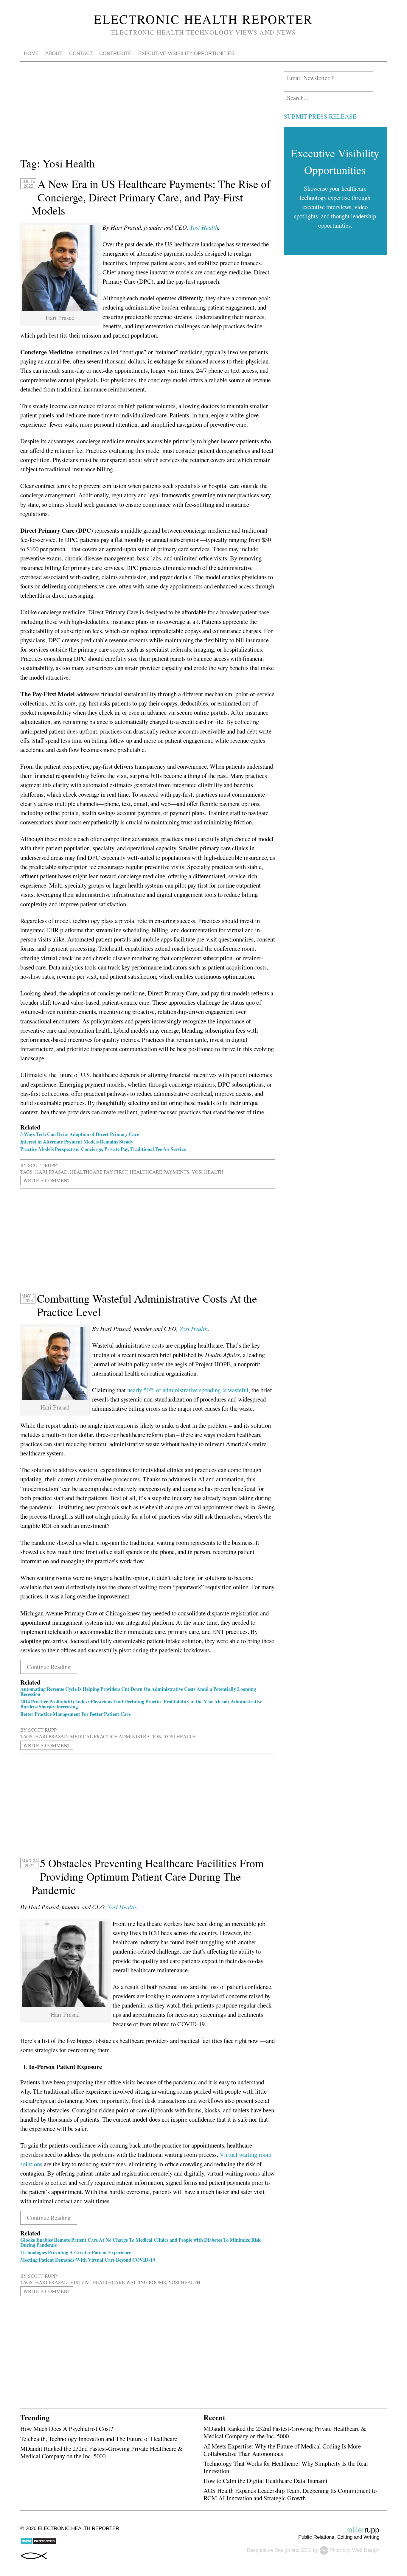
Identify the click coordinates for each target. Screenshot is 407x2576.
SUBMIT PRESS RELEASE (320, 116)
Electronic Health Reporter (203, 19)
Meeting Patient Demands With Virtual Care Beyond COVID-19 (88, 2260)
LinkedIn (349, 54)
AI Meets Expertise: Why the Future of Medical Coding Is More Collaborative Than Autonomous (282, 2450)
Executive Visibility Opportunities (186, 53)
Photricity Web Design (354, 2550)
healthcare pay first (99, 1172)
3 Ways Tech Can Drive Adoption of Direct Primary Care (80, 1134)
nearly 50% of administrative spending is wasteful (188, 1390)
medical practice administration (116, 1736)
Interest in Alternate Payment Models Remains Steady (77, 1142)
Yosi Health (204, 227)
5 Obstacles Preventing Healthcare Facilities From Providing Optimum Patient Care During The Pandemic (148, 1876)
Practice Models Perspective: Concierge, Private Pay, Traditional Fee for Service (103, 1149)
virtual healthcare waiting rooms (118, 2282)
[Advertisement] (148, 113)
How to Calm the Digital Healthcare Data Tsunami (265, 2481)
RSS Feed (364, 54)
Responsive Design (268, 2550)
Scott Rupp (42, 1165)
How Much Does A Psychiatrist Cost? (67, 2429)
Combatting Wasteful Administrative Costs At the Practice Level (147, 1305)
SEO (306, 2550)
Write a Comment (47, 1181)
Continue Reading (49, 1667)
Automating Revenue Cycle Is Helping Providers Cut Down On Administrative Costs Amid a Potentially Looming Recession (138, 1691)
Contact (81, 53)
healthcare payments (159, 1172)
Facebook (335, 54)
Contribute (115, 53)
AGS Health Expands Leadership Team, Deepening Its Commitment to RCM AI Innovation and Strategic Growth (290, 2494)
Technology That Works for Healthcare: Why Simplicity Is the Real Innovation (286, 2467)
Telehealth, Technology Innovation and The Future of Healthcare (99, 2439)
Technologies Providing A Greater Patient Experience (76, 2252)
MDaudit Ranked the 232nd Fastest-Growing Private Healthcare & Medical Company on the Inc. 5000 (101, 2452)
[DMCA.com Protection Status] (38, 2543)
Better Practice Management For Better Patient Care (75, 1714)
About (54, 53)
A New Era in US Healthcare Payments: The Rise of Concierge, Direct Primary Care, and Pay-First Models (151, 197)
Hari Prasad (51, 1172)
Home (31, 53)
